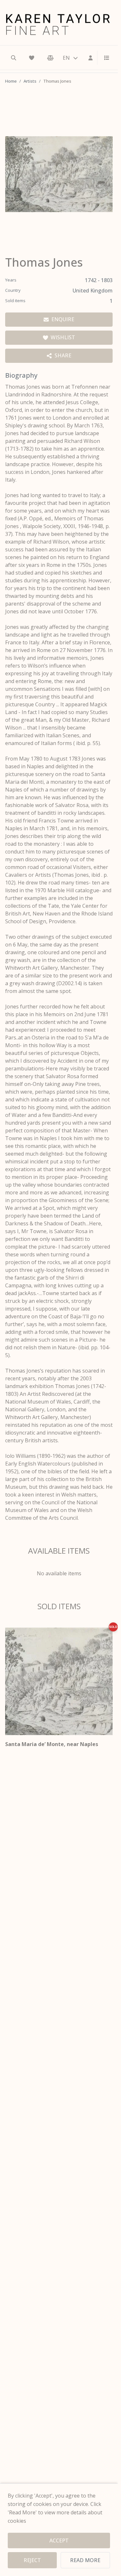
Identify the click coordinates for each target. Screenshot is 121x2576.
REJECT (32, 2560)
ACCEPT (59, 2540)
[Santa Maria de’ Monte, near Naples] (59, 1681)
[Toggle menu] (104, 58)
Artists (30, 81)
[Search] (14, 58)
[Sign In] (91, 58)
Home (11, 81)
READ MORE (85, 2560)
